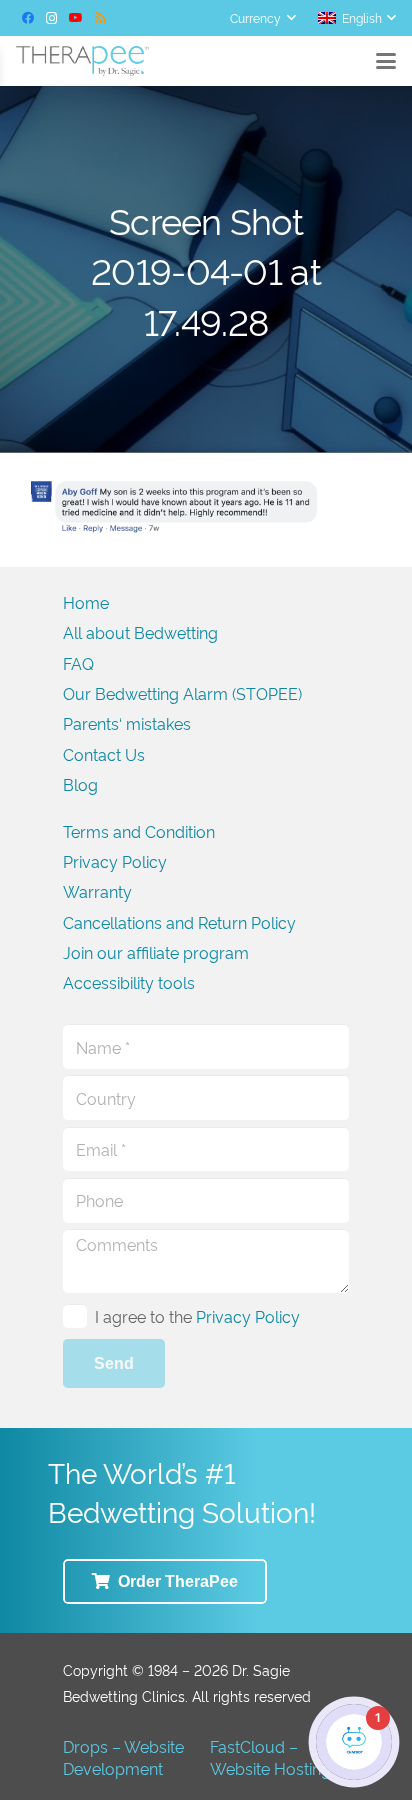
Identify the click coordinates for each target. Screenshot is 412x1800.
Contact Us (104, 754)
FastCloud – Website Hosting (270, 1757)
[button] (262, 18)
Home (86, 602)
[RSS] (100, 18)
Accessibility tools (129, 982)
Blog (80, 784)
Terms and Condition (139, 831)
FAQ (78, 663)
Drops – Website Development (123, 1757)
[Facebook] (28, 18)
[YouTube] (76, 18)
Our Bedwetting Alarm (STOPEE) (182, 693)
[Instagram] (52, 18)
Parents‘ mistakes (127, 723)
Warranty (97, 891)
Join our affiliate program (156, 952)
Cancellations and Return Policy (179, 922)
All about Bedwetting (140, 632)
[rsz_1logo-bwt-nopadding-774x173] (82, 61)
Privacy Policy (115, 861)
